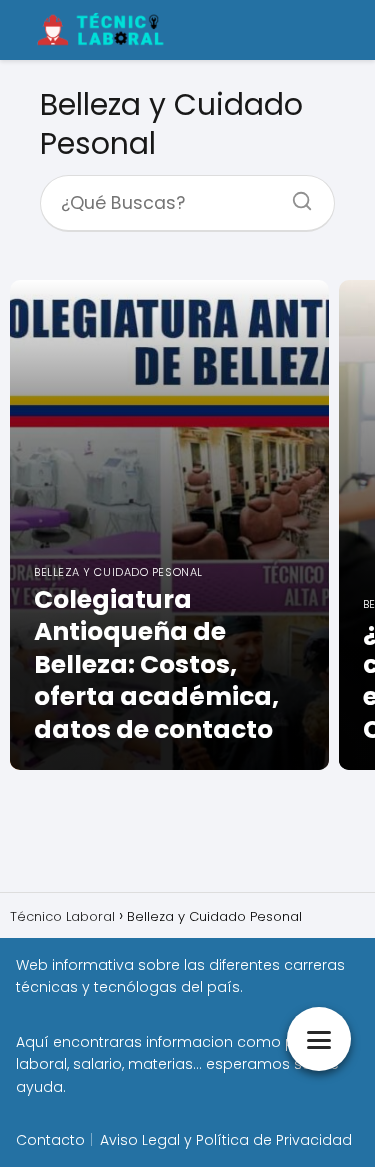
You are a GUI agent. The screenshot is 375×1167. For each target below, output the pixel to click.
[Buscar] (295, 195)
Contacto (50, 1140)
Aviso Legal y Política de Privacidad (226, 1140)
